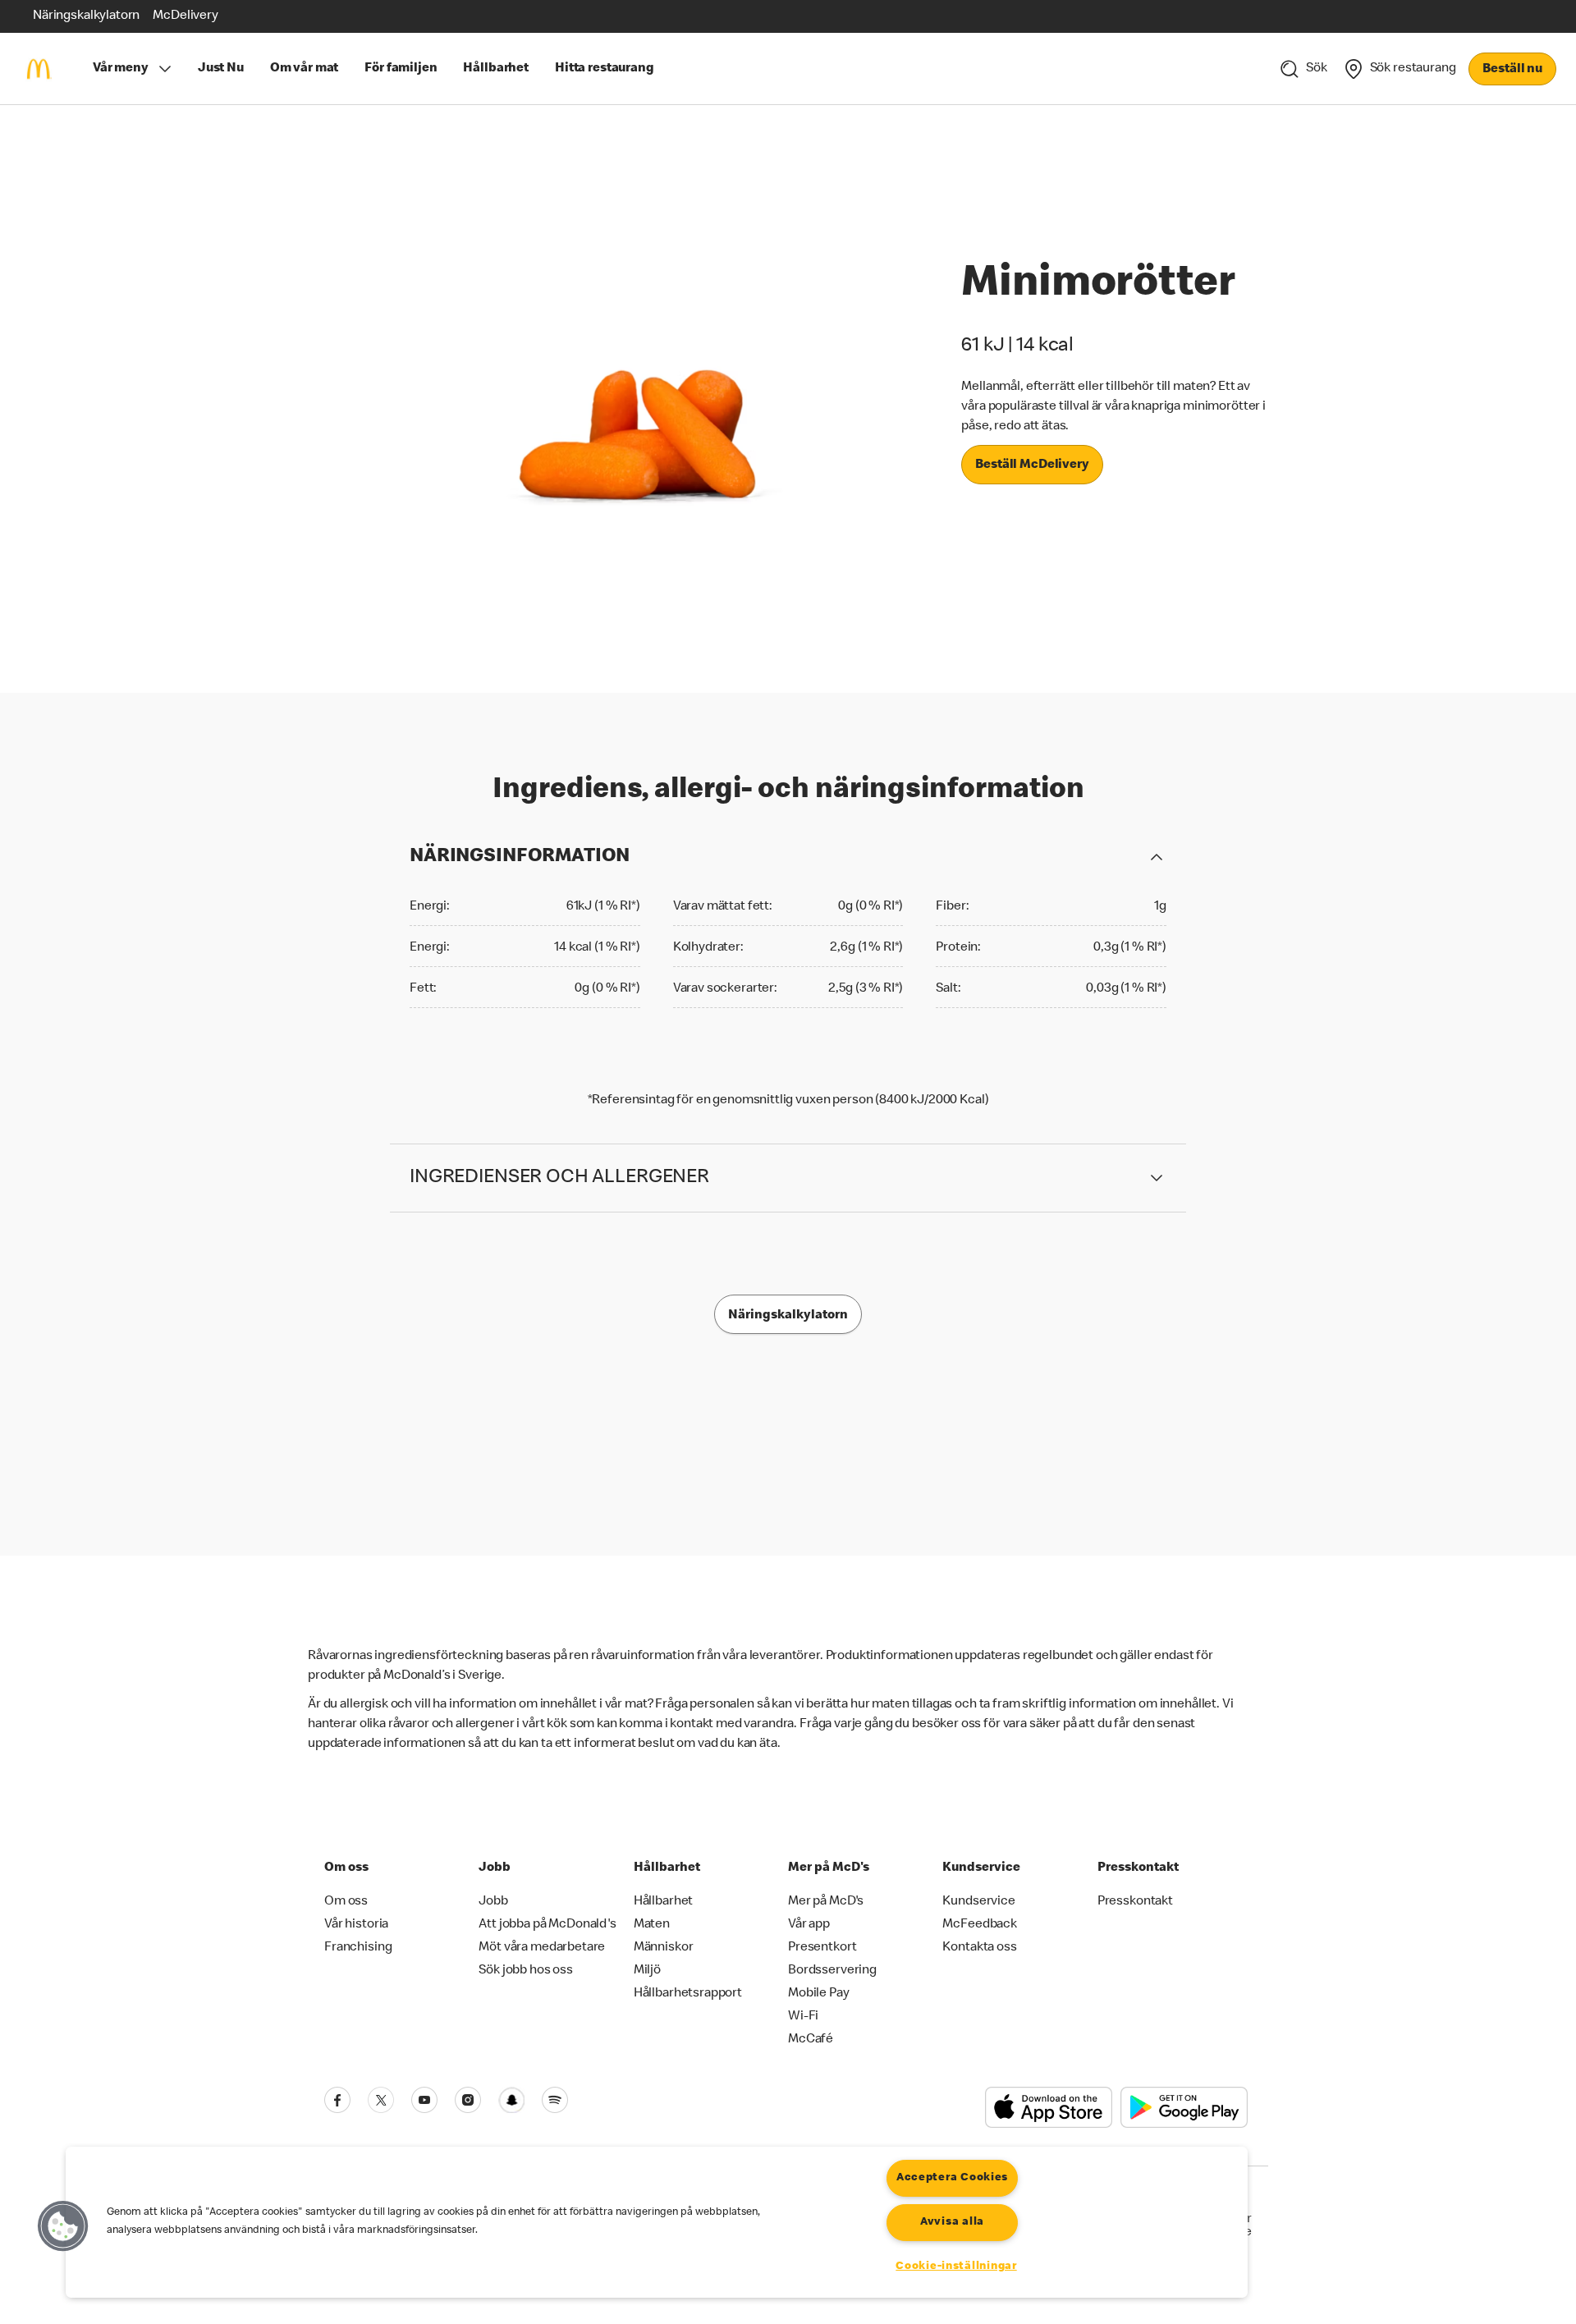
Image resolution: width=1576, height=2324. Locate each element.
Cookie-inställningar (956, 2267)
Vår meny (121, 69)
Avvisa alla (952, 2222)
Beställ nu (1512, 70)
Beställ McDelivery (1032, 465)
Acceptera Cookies (952, 2178)
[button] (63, 2226)
